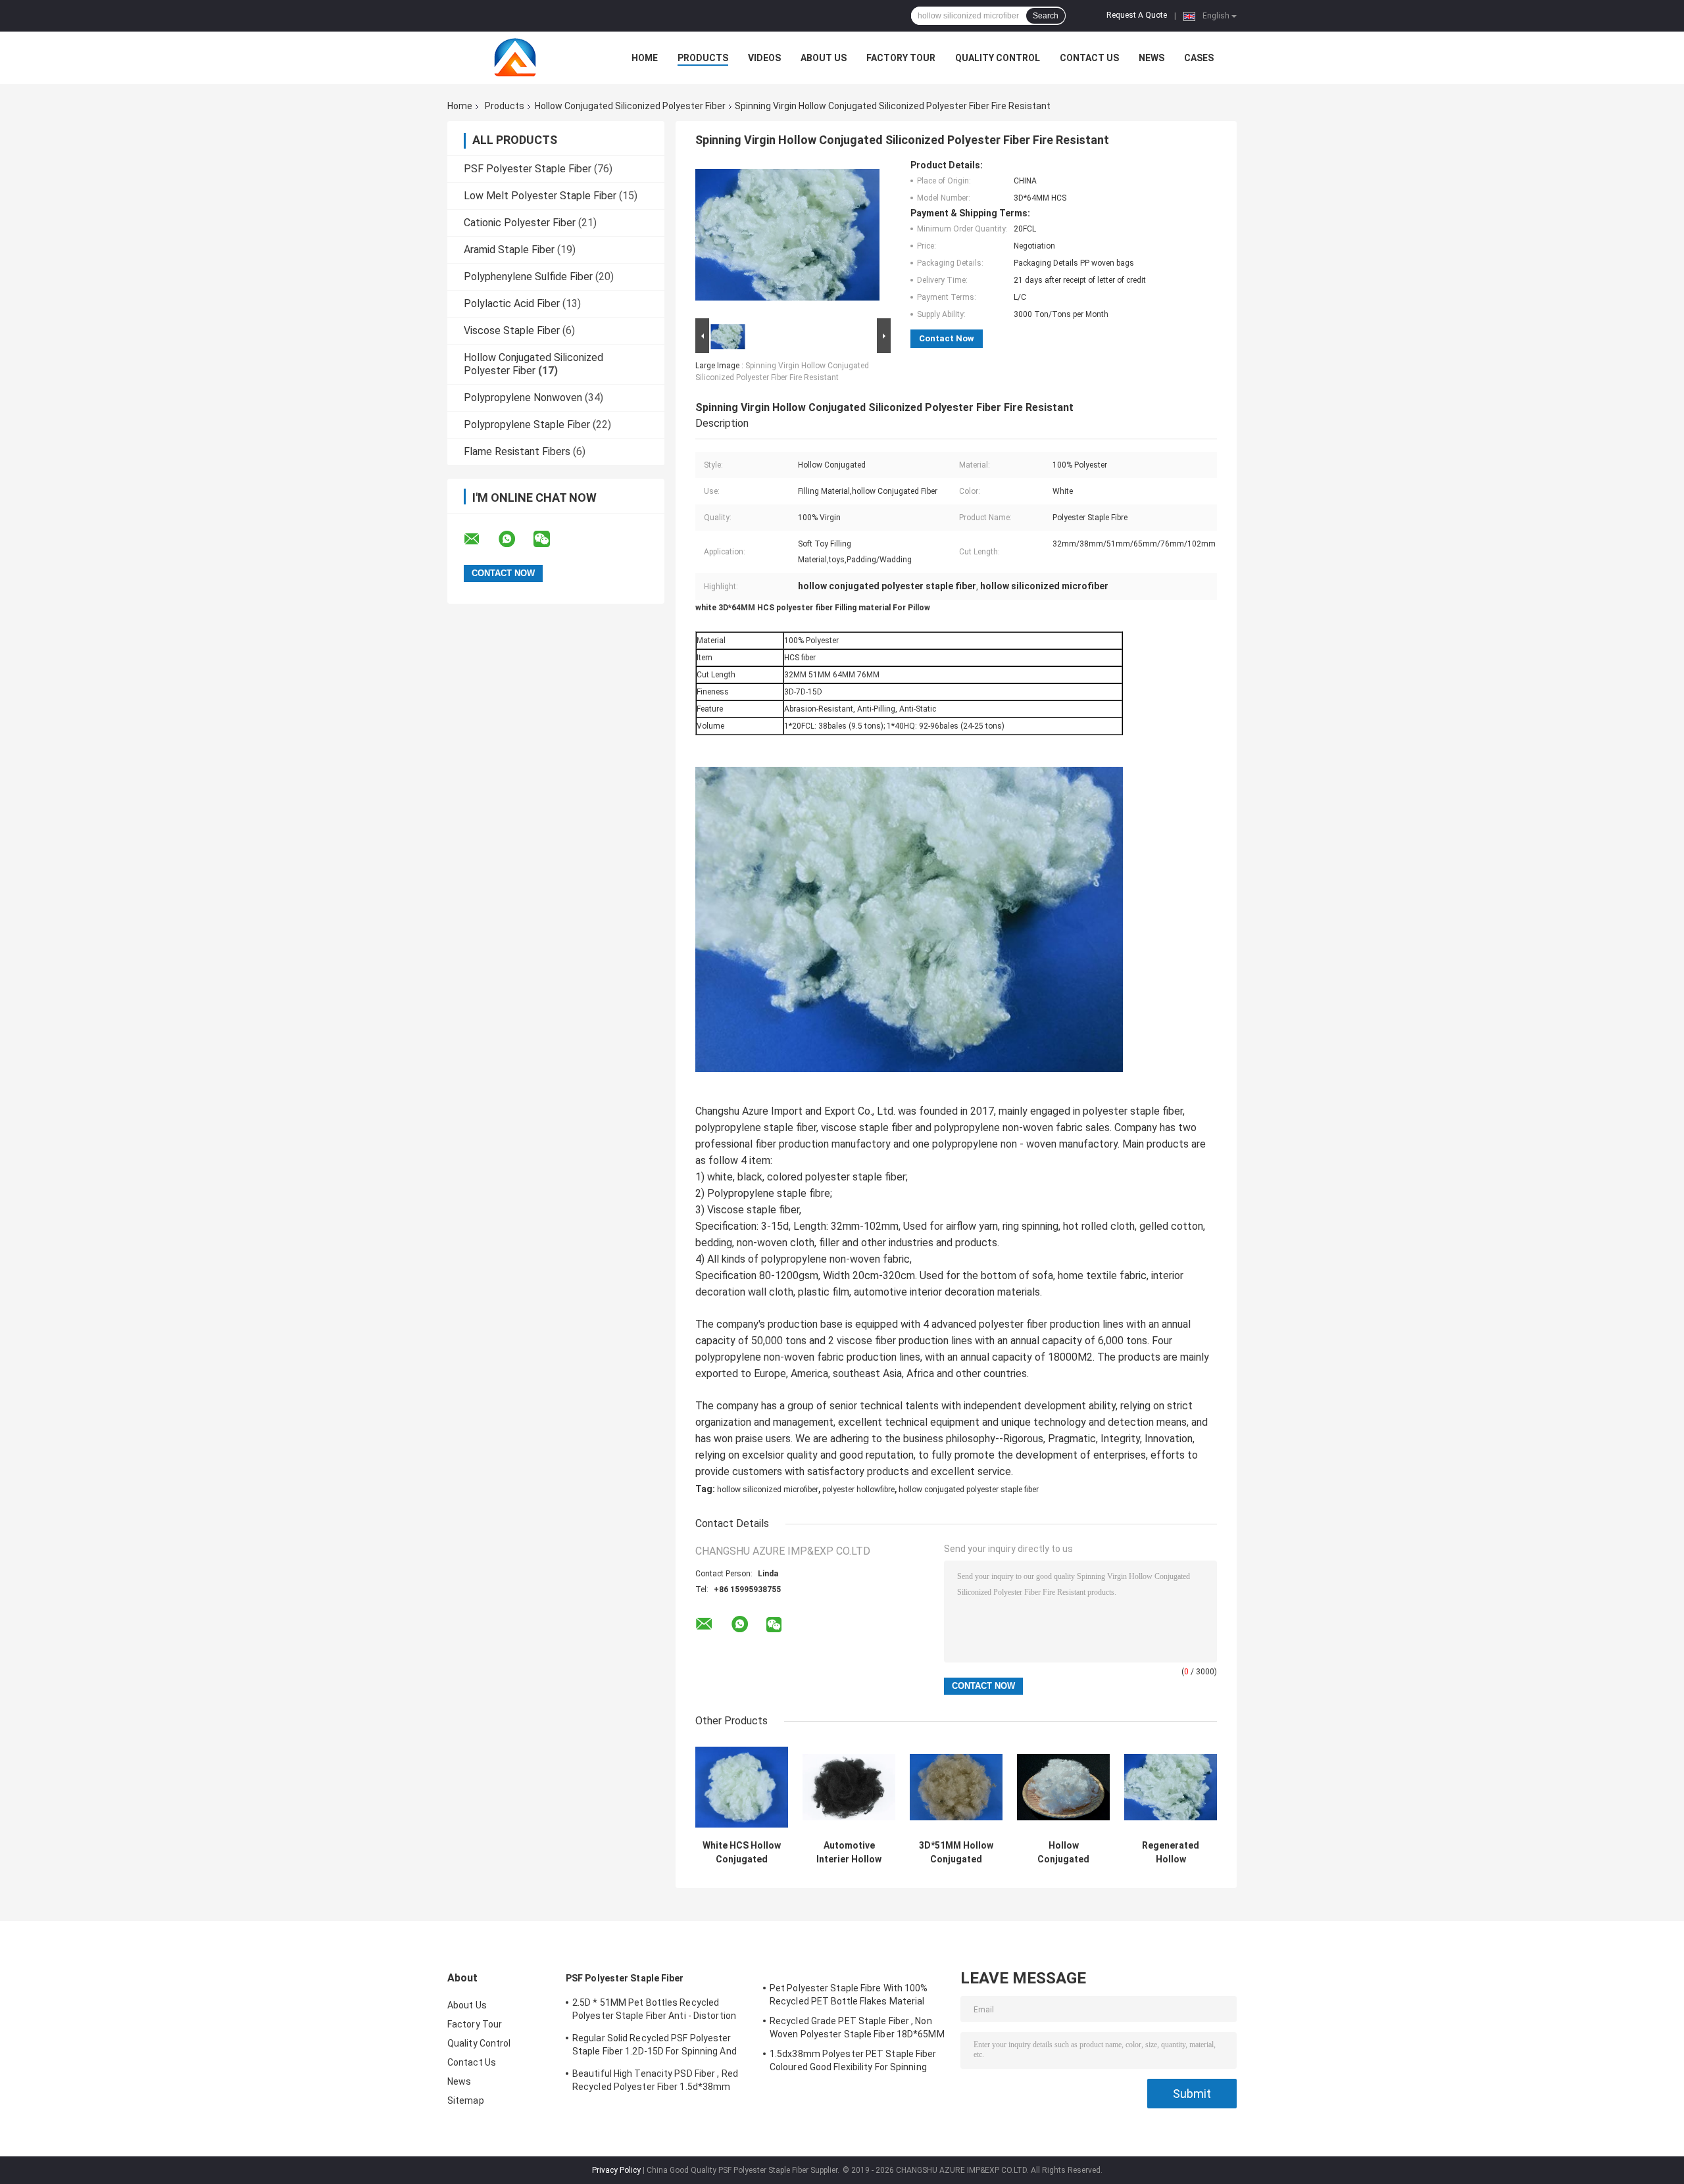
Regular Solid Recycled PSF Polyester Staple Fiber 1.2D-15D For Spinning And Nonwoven (655, 2047)
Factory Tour (901, 58)
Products (703, 58)
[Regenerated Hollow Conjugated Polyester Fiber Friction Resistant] (1171, 1787)
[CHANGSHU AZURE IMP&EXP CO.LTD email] (480, 539)
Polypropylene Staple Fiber (527, 425)
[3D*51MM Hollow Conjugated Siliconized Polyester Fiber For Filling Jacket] (956, 1787)
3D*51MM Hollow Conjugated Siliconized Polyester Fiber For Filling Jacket (956, 1853)
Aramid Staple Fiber (509, 250)
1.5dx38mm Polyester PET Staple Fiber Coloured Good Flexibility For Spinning (853, 2060)
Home (645, 58)
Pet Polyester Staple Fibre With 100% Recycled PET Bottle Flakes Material (849, 1995)
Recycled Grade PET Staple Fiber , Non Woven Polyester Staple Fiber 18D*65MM (857, 2027)
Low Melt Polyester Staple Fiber (540, 196)
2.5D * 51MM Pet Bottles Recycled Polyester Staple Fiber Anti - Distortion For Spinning (654, 2011)
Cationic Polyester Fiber (520, 223)
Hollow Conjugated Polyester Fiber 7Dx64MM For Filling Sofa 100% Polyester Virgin (1064, 1853)
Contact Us (1089, 58)
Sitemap (466, 2100)
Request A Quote (1137, 15)
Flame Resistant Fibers (517, 451)
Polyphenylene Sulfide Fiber (528, 277)
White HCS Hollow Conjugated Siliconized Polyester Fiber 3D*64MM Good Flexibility (742, 1853)
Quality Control (998, 58)
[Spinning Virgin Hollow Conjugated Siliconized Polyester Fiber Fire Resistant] (787, 237)
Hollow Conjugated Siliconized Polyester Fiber (630, 106)
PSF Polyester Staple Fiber (528, 169)
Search (1046, 16)
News (1152, 58)
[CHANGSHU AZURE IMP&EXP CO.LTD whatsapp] (515, 539)
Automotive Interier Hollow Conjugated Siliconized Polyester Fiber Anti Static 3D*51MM (849, 1853)
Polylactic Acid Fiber (512, 303)
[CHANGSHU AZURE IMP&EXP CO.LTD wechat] (550, 539)
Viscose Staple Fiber (512, 330)
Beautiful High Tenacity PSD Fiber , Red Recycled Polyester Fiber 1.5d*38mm (655, 2080)
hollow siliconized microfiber (768, 1490)
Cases (1199, 58)
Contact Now (947, 338)
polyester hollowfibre (858, 1490)
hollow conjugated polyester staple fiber (969, 1490)
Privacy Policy (616, 2170)
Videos (764, 58)
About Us (824, 58)
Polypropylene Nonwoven (523, 398)
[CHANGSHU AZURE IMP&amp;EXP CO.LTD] (520, 58)
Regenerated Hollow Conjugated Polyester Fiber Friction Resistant (1171, 1853)
